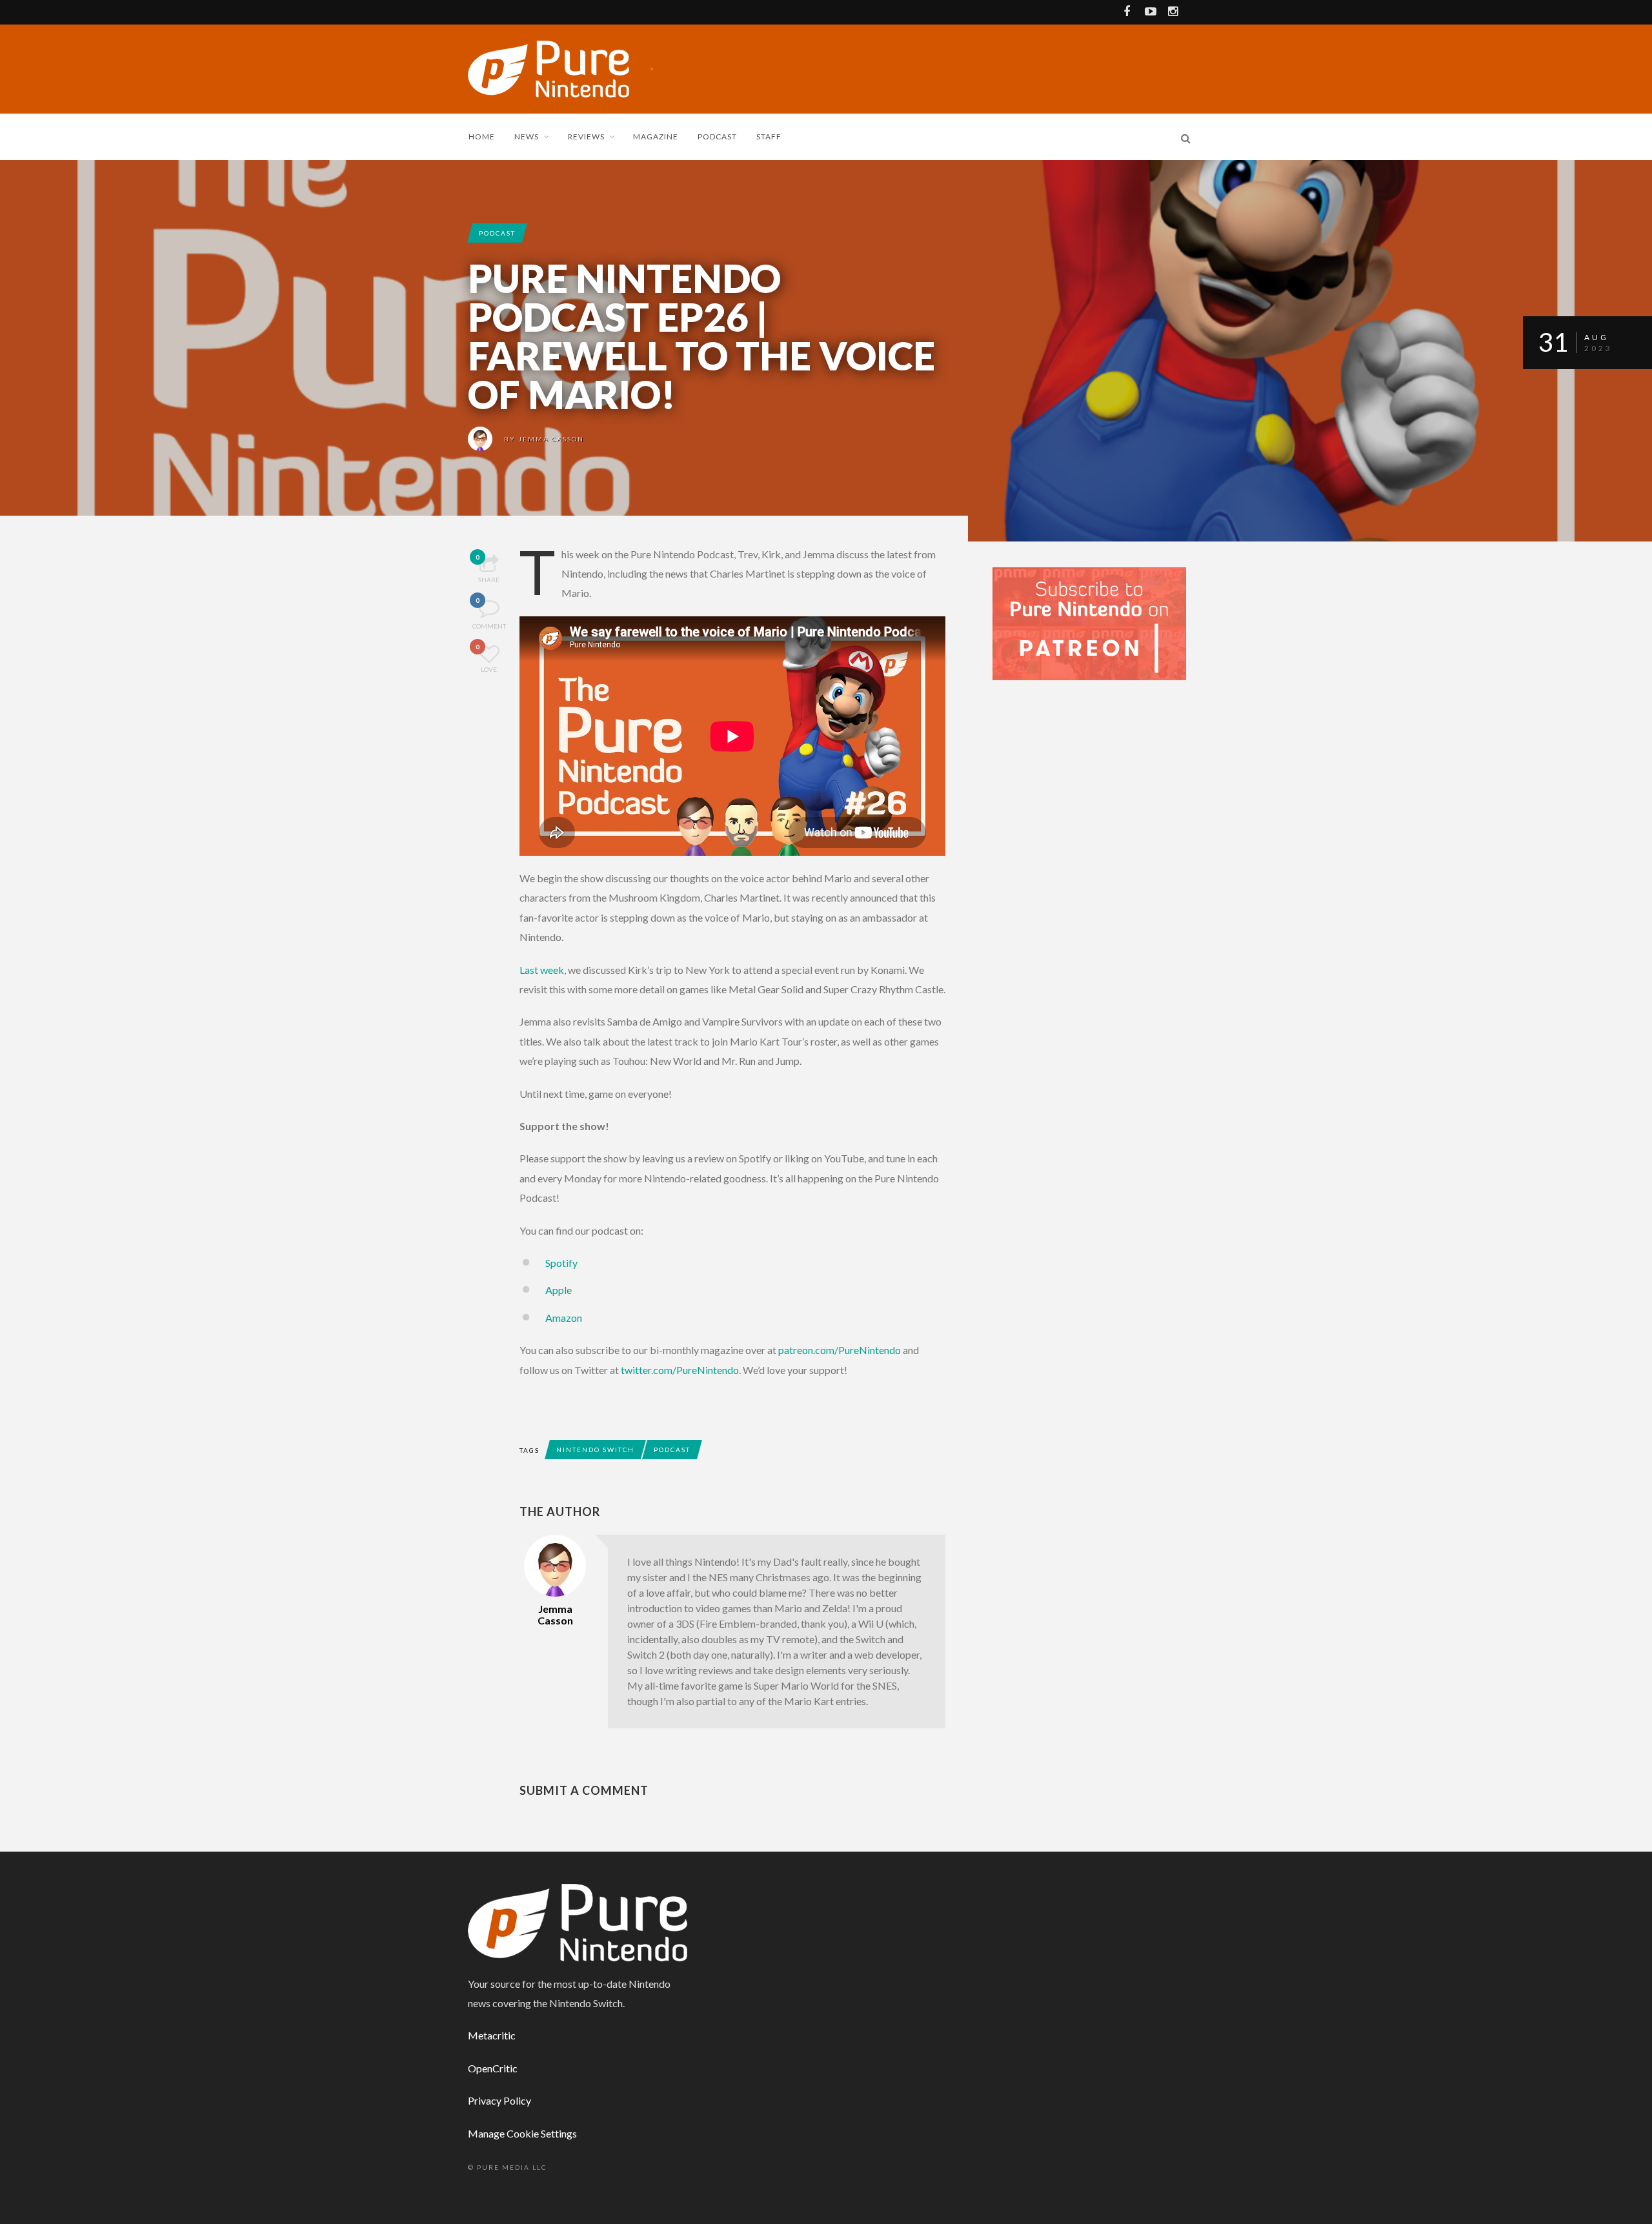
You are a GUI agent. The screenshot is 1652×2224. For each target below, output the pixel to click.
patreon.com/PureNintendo (840, 1350)
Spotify (561, 1263)
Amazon (564, 1318)
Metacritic (492, 2035)
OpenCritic (493, 2068)
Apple (559, 1290)
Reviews (586, 136)
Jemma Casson (551, 439)
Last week (542, 970)
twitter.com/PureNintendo (680, 1370)
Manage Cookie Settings (522, 2133)
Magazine (656, 136)
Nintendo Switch (595, 1450)
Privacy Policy (499, 2100)
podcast (497, 233)
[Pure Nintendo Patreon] (1089, 622)
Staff (769, 136)
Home (482, 136)
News (527, 136)
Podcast (717, 136)
